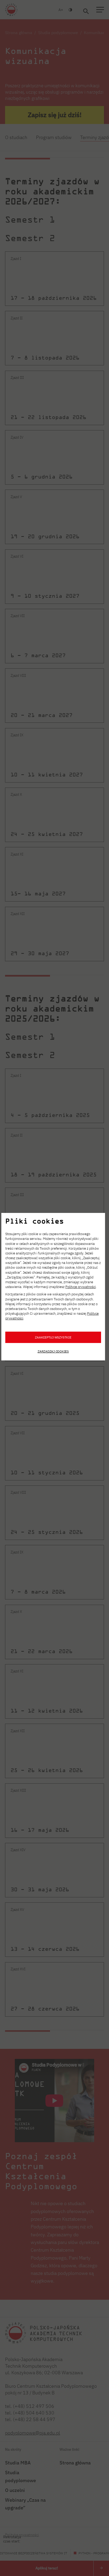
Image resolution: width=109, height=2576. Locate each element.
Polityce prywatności (81, 1287)
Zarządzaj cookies (53, 1351)
